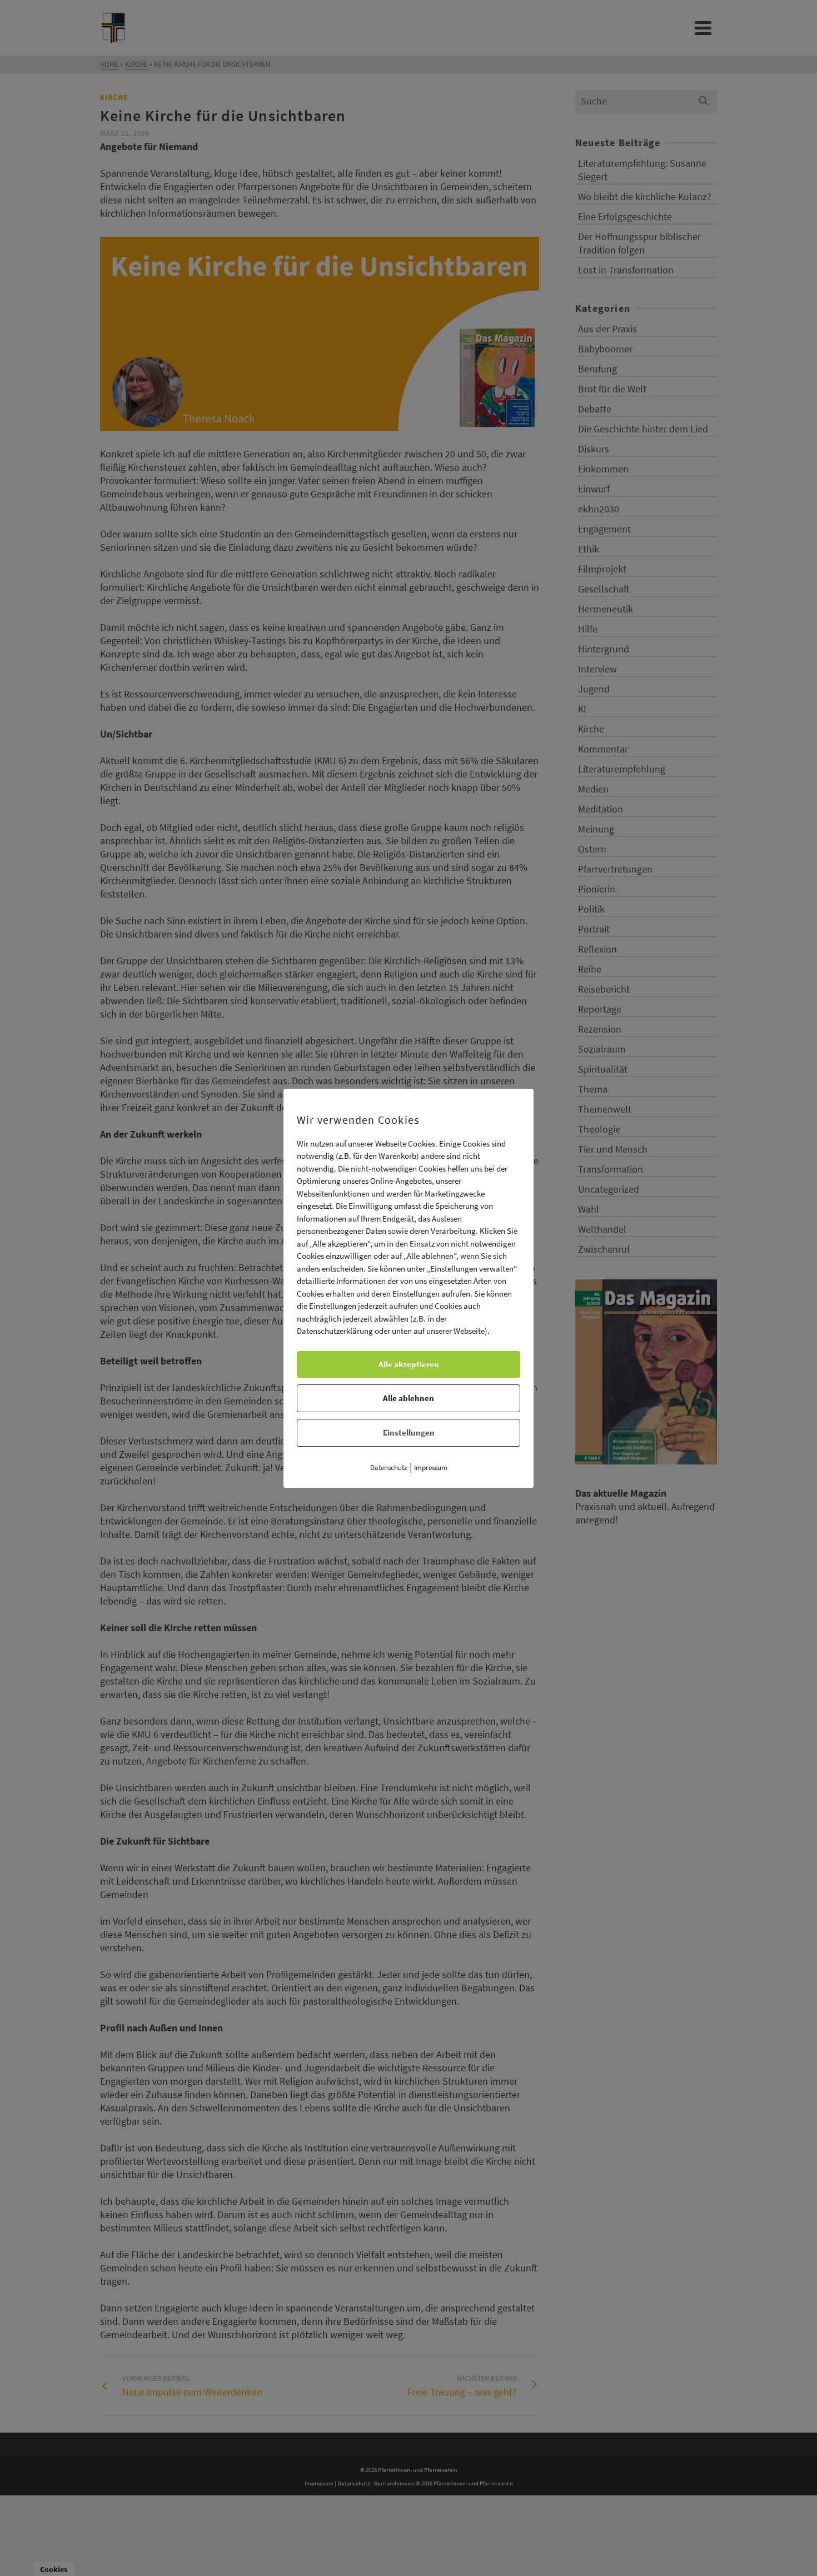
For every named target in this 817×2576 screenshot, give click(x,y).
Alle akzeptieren (409, 1364)
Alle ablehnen (409, 1398)
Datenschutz (389, 1468)
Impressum (431, 1468)
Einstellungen (409, 1433)
